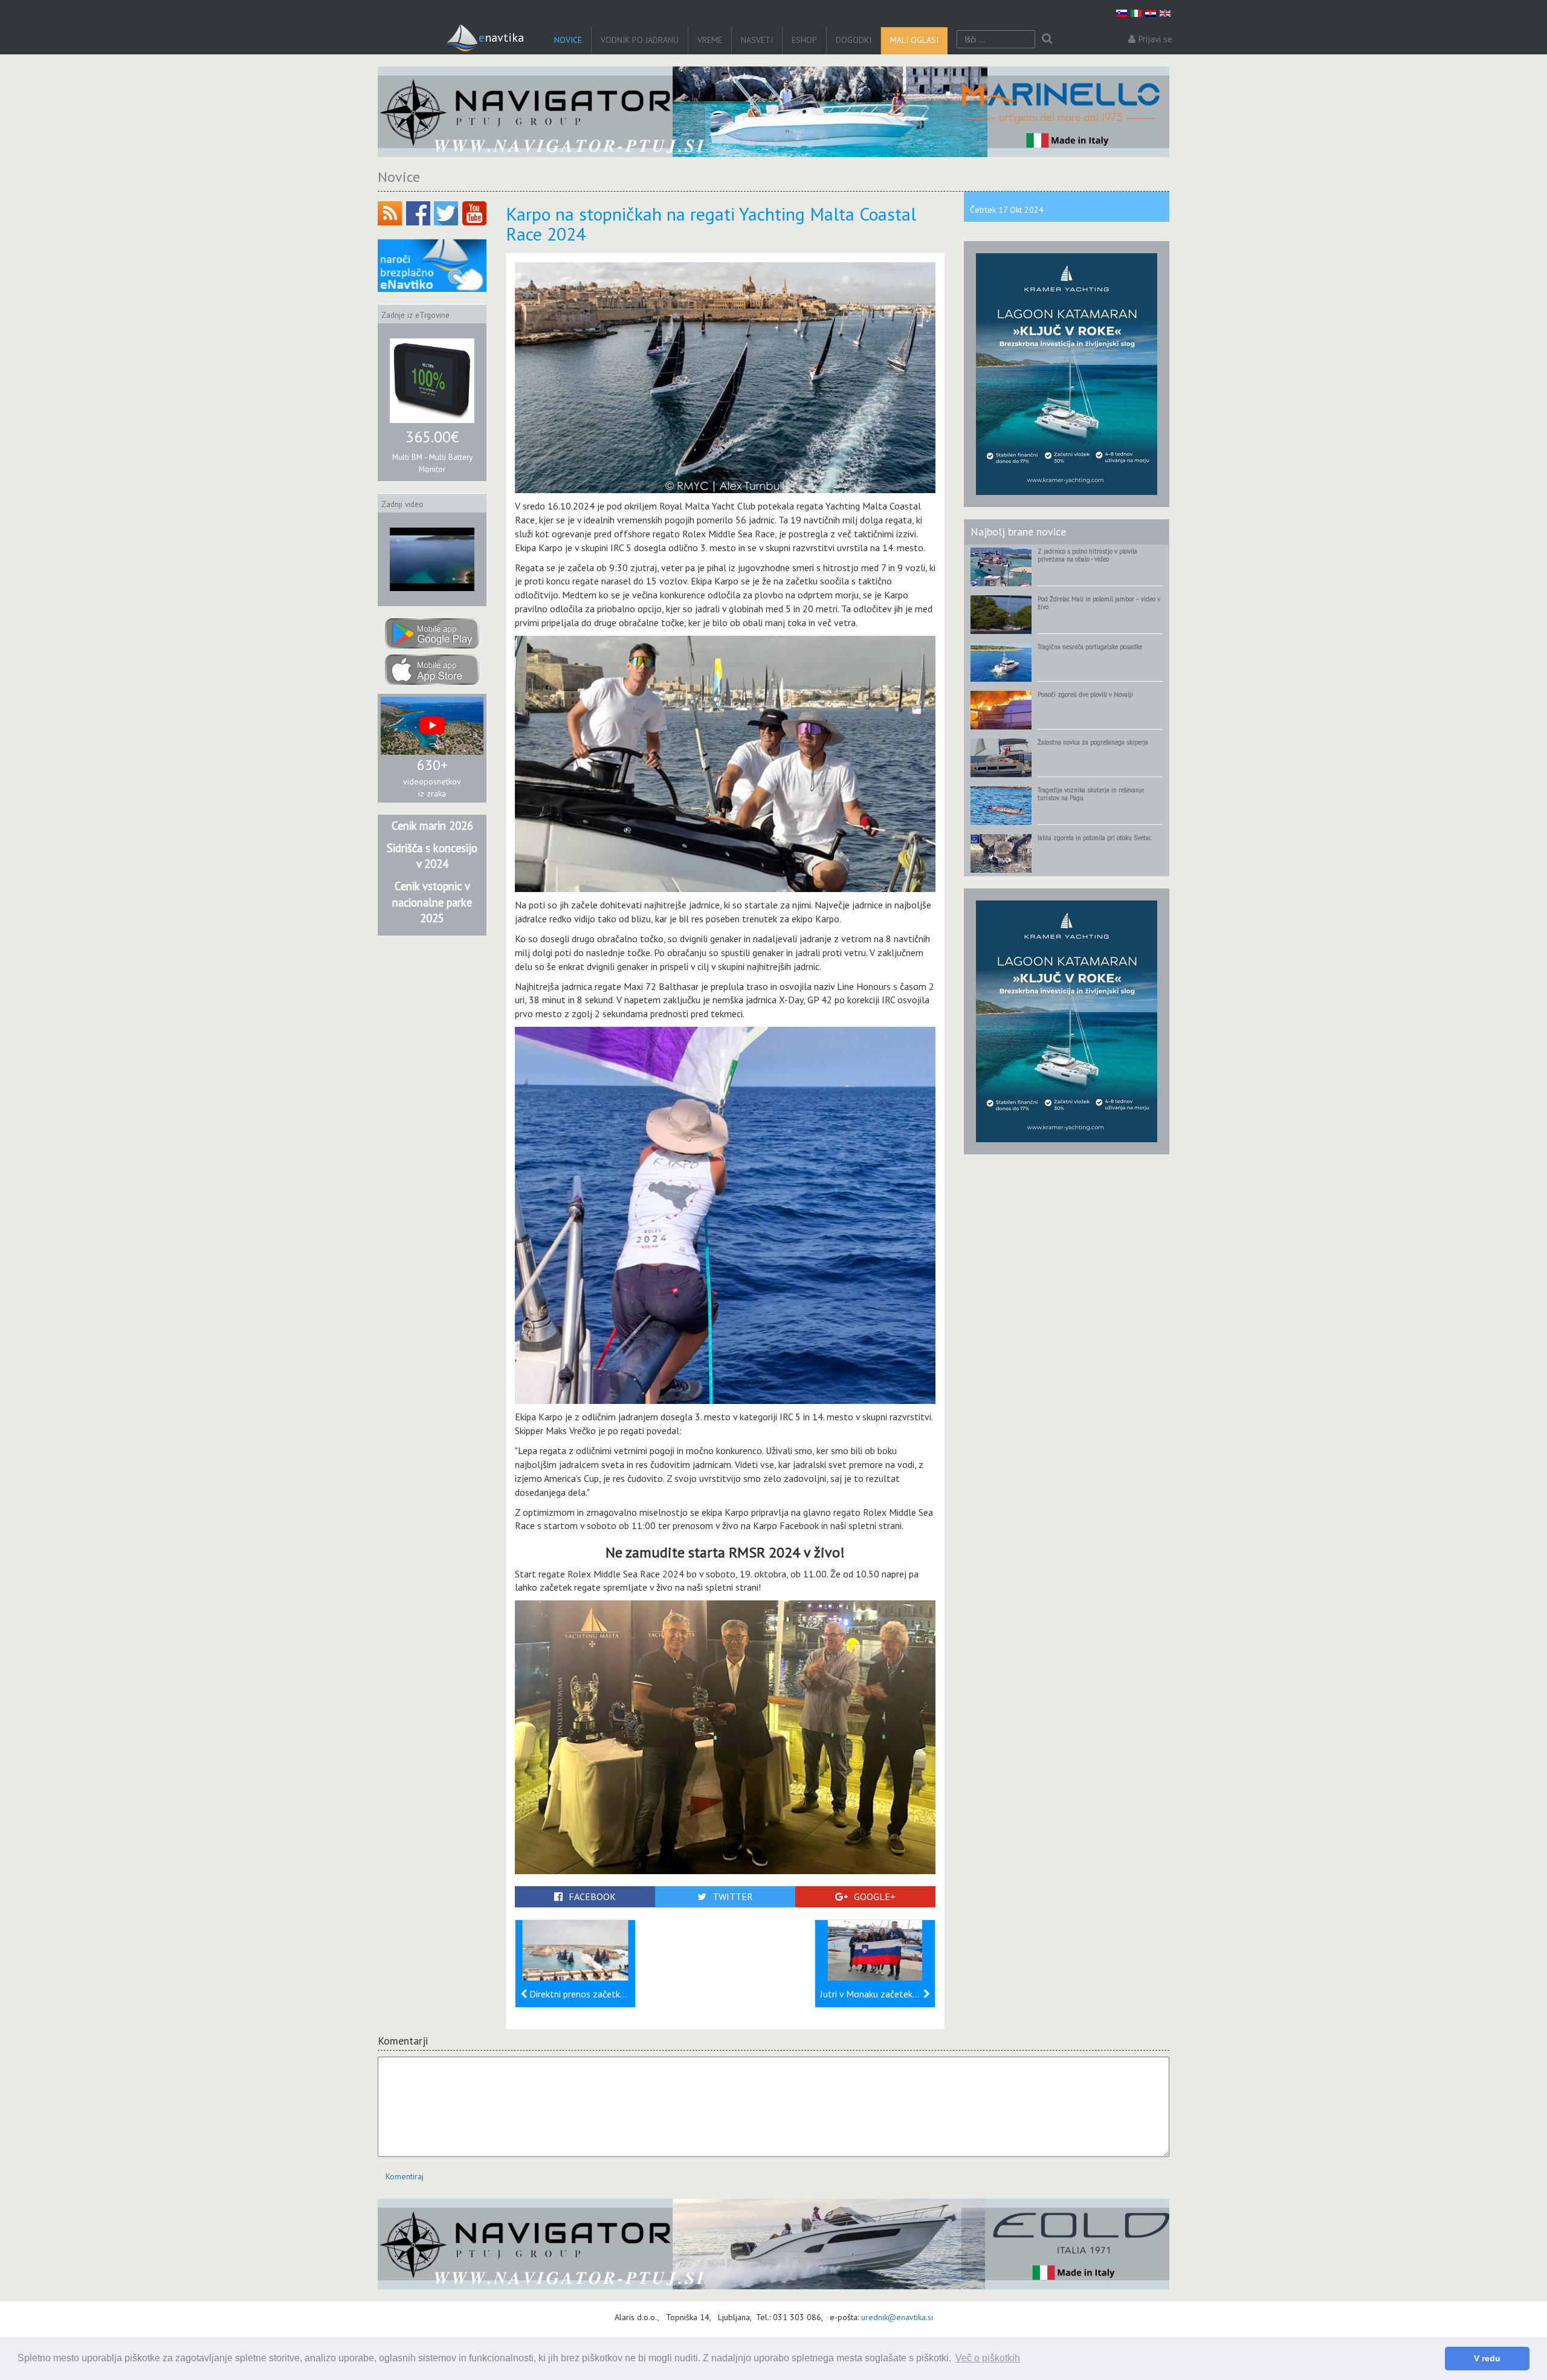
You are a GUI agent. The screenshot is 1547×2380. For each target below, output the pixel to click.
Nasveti (757, 40)
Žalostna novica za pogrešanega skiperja (1093, 742)
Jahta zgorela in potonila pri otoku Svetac (1094, 838)
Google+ (875, 1897)
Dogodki (854, 40)
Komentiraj (405, 2176)
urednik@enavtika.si (897, 2317)
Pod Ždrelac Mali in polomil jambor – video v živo (1099, 603)
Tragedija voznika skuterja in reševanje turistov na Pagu (1091, 794)
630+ (432, 765)
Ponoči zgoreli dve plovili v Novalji (1085, 694)
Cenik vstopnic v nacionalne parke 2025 (432, 902)
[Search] (1047, 39)
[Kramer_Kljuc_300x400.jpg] (1067, 373)
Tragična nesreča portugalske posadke (1090, 647)
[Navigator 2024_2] (773, 2244)
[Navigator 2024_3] (773, 112)
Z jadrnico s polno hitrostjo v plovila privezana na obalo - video (1087, 555)
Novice (568, 40)
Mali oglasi (914, 40)
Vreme (710, 40)
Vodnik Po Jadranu (640, 40)
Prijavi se (1155, 39)
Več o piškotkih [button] (988, 2358)
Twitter (733, 1897)
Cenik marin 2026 (432, 826)
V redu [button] (1487, 2358)
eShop (804, 40)
